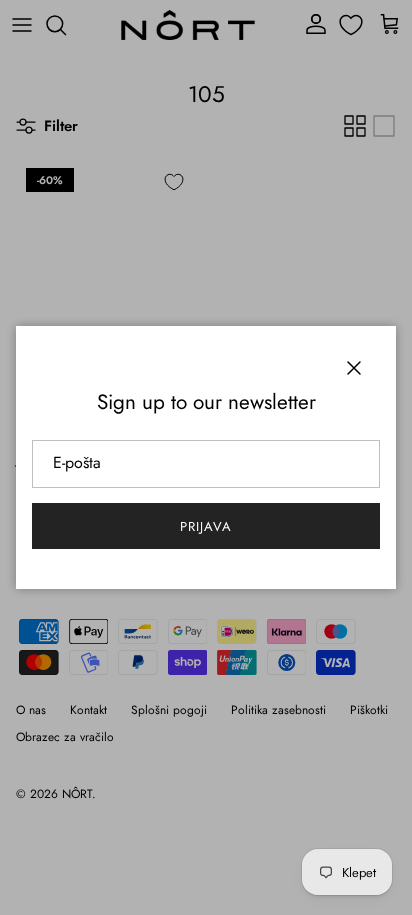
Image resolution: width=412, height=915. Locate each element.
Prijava (206, 526)
